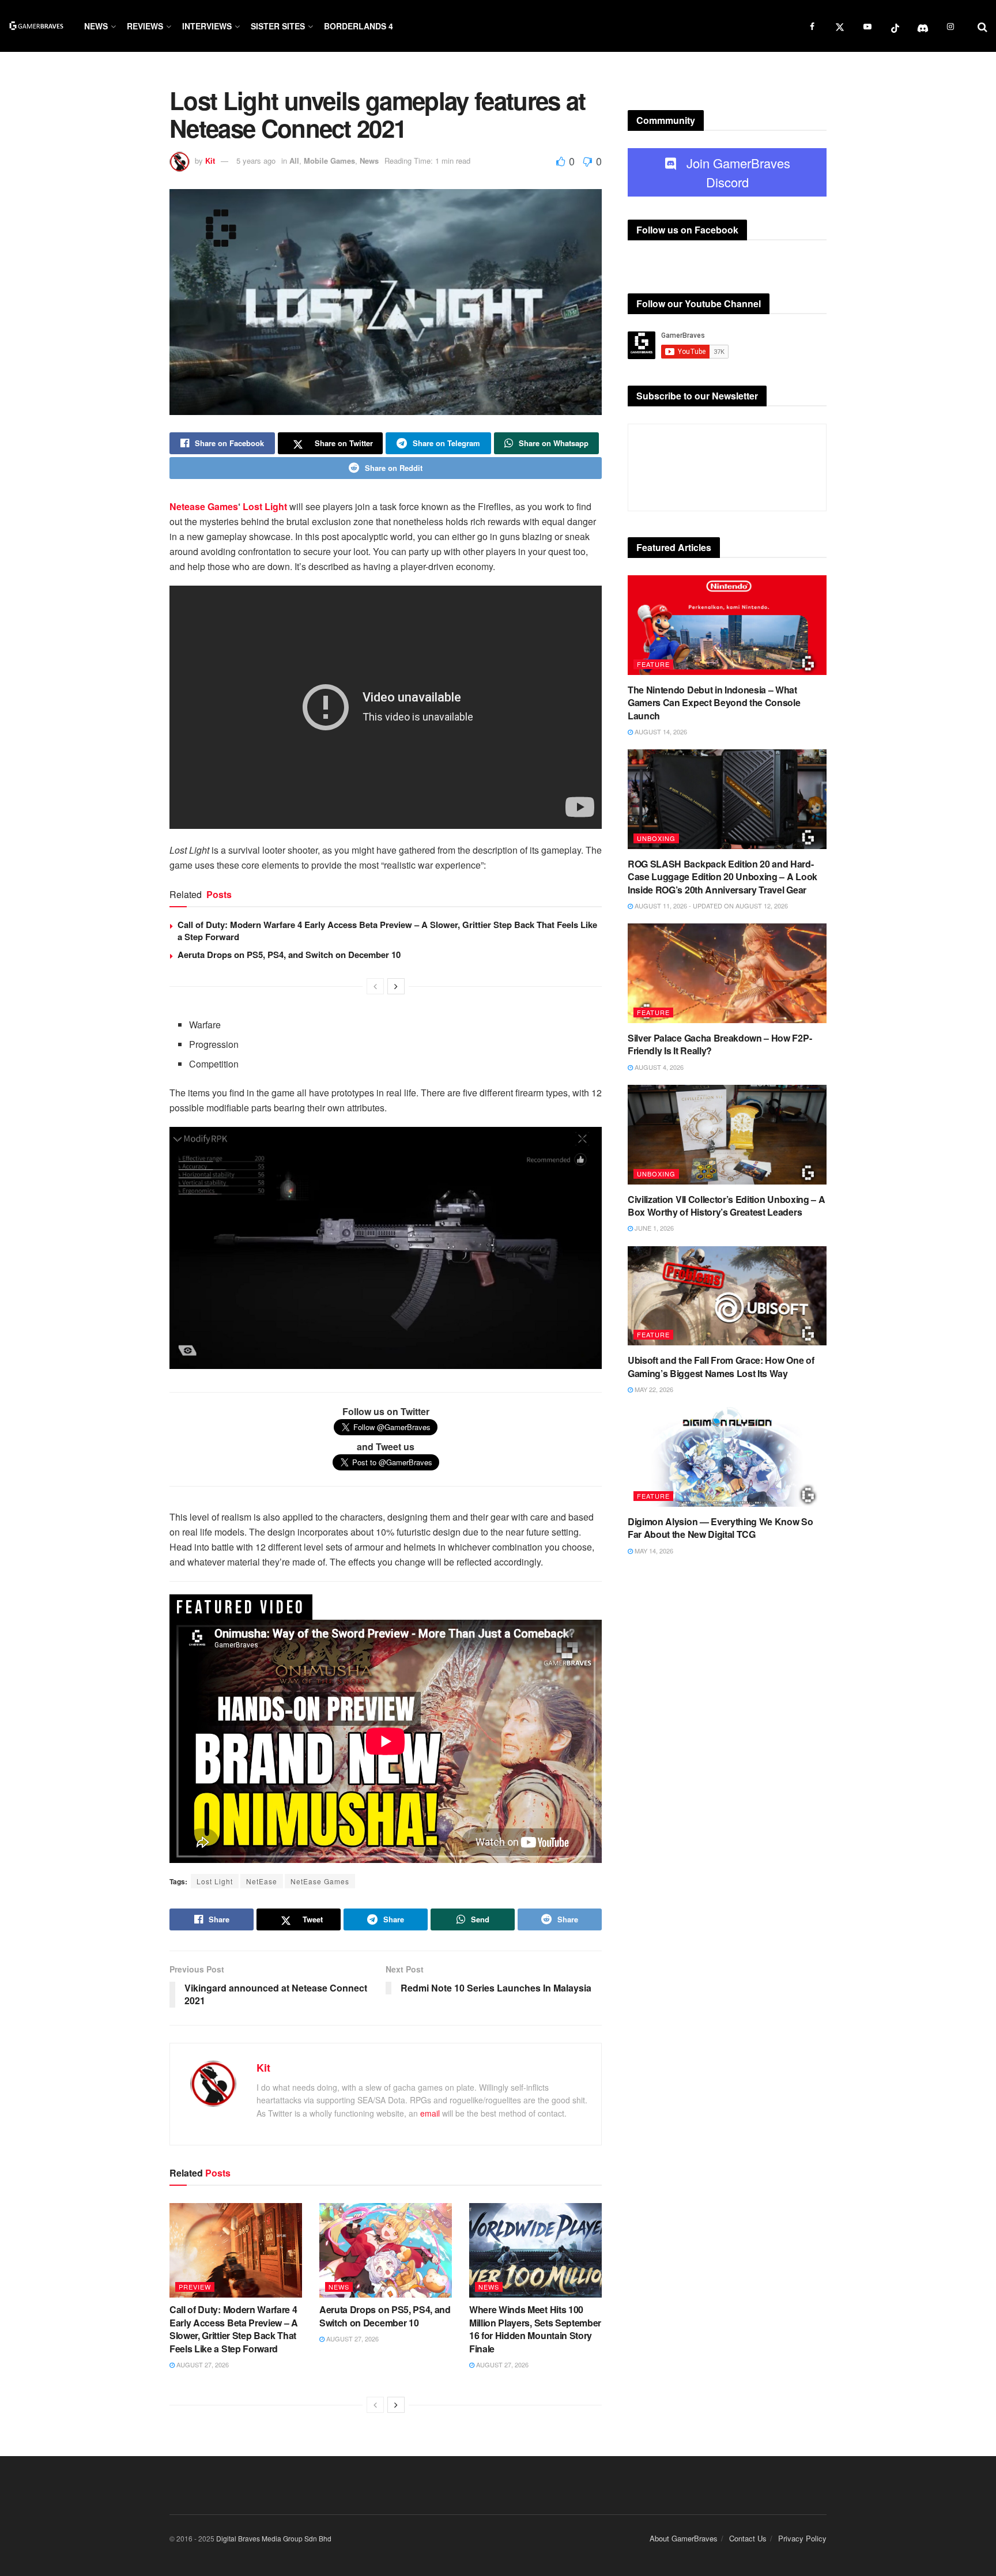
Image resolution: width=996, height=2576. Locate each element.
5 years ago (256, 161)
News (96, 26)
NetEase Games (320, 1881)
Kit (210, 161)
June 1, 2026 (653, 1228)
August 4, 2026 (658, 1067)
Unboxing (656, 838)
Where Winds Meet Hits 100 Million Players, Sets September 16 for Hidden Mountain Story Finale (535, 2329)
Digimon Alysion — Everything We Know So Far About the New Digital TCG (720, 1528)
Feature (653, 664)
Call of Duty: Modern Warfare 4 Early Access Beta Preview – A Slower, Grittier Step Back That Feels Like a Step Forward (387, 931)
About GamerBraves (684, 2538)
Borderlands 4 (359, 26)
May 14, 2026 (653, 1551)
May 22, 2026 (653, 1389)
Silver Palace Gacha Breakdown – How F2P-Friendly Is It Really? (720, 1044)
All (294, 161)
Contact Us (748, 2538)
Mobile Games (329, 161)
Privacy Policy (802, 2538)
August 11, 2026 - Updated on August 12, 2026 (710, 906)
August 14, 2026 (660, 731)
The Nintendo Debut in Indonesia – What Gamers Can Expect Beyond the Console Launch (714, 703)
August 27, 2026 (202, 2364)
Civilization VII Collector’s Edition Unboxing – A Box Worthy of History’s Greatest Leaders (726, 1206)
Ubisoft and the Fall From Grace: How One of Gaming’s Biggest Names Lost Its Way (721, 1366)
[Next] (396, 986)
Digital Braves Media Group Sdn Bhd (274, 2538)
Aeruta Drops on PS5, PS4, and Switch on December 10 (289, 955)
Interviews (207, 26)
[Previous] (375, 986)
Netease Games (204, 506)
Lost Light (265, 506)
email (430, 2113)
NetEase (262, 1881)
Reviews (145, 26)
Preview (195, 2287)
